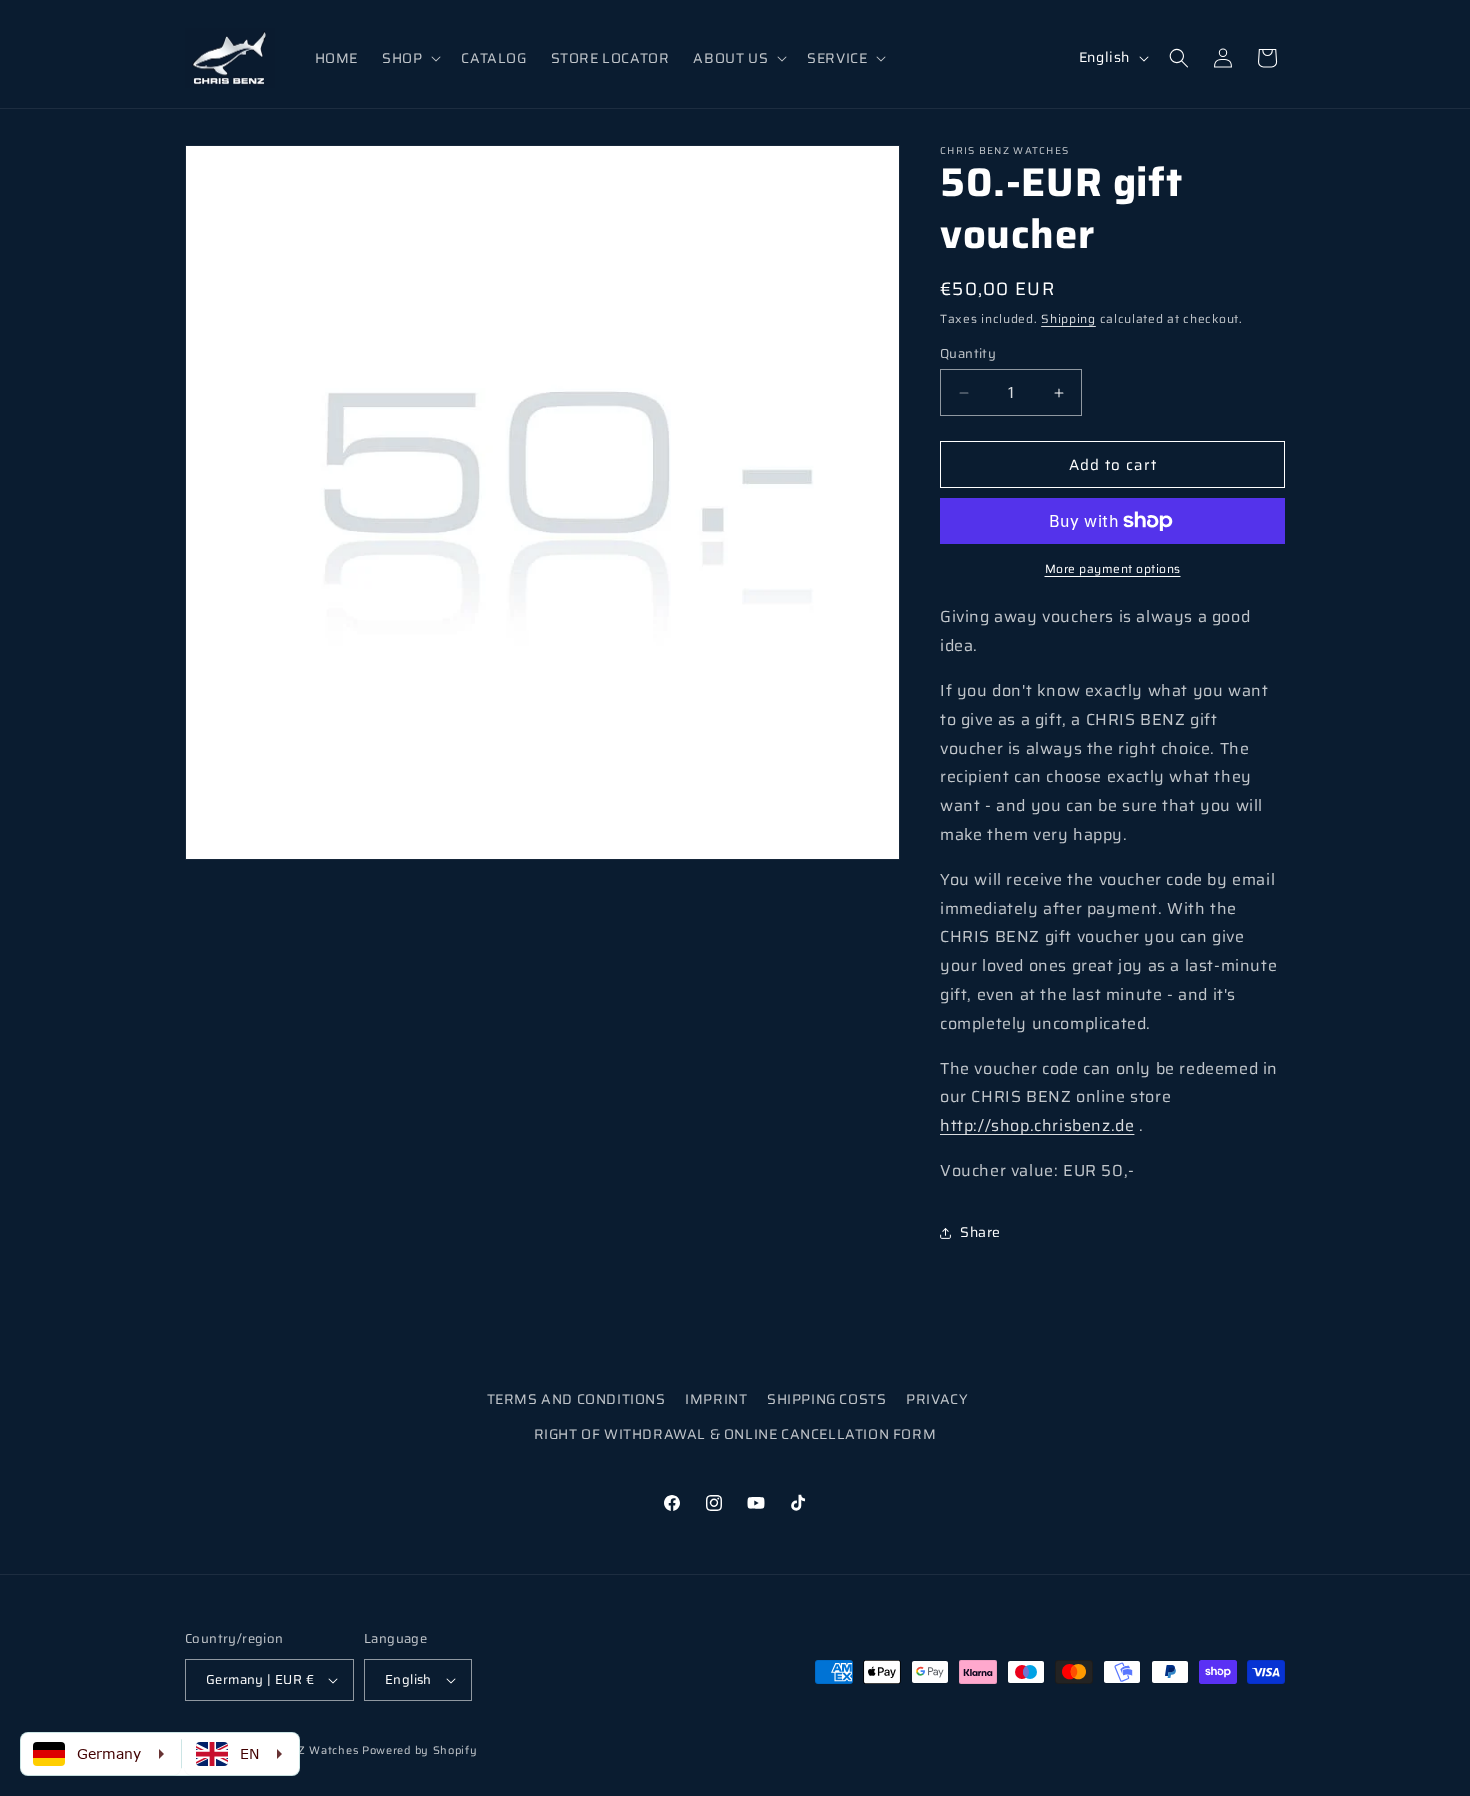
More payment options (1113, 569)
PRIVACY (937, 1399)
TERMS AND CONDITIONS (576, 1399)
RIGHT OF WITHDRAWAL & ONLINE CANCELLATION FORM (735, 1434)
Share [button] (980, 1232)
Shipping (1068, 318)
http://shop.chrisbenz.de (1037, 1125)
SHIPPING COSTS (826, 1399)
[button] (409, 58)
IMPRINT (716, 1399)
